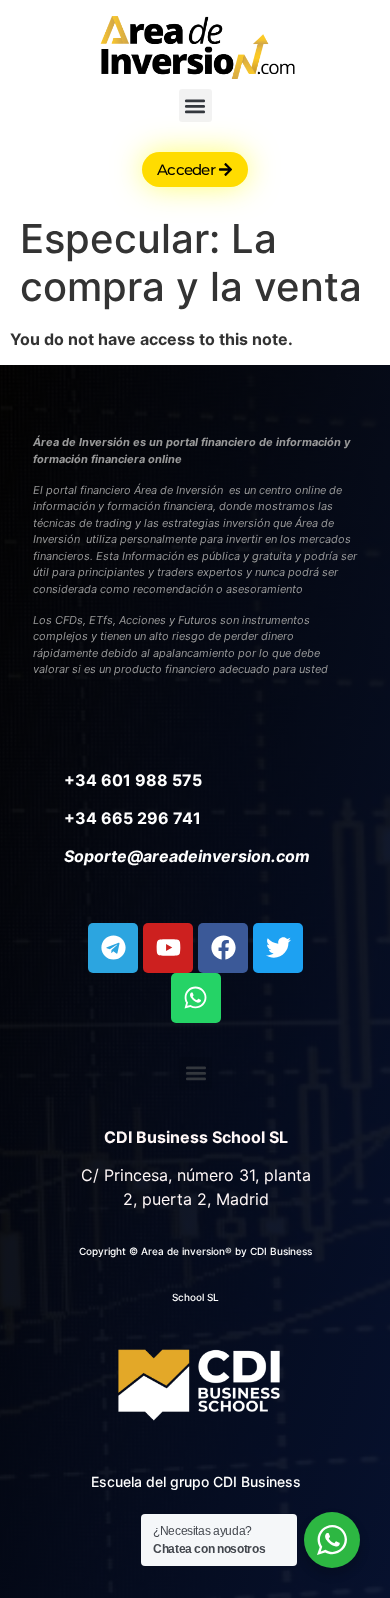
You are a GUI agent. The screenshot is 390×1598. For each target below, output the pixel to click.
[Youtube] (168, 948)
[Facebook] (223, 948)
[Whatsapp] (196, 998)
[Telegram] (113, 948)
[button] (195, 105)
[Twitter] (278, 948)
